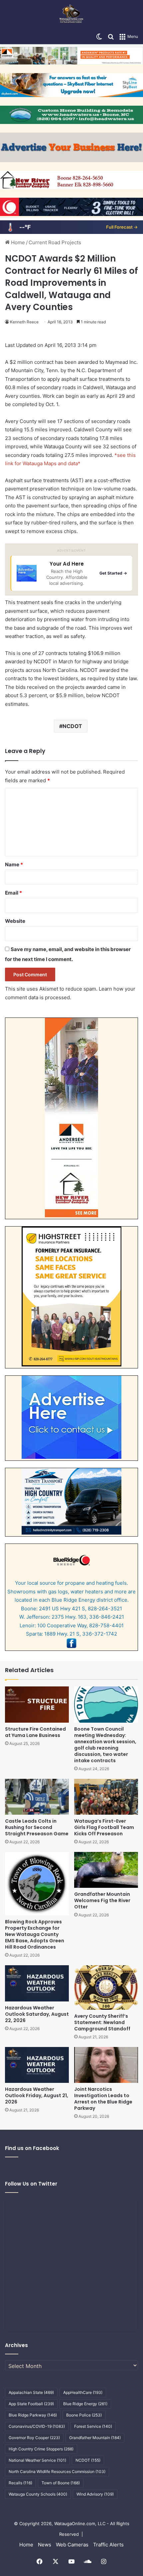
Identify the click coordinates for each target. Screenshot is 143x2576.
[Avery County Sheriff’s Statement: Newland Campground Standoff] (106, 1987)
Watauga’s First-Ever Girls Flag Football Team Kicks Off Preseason (104, 1827)
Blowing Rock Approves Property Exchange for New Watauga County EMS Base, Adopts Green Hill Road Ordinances (35, 1934)
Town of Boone (61, 2483)
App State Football (31, 2404)
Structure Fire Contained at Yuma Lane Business (35, 1732)
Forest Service (93, 2426)
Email (13, 893)
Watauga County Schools (38, 2494)
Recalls (20, 2483)
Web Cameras (72, 2545)
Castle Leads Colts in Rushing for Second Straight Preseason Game (37, 1827)
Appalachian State (31, 2392)
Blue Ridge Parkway (33, 2415)
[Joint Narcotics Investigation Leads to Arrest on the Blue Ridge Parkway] (106, 2065)
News (45, 2545)
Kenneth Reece (24, 322)
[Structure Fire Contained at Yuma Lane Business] (37, 1704)
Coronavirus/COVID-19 (37, 2426)
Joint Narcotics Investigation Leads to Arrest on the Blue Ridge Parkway (103, 2099)
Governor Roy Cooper (34, 2438)
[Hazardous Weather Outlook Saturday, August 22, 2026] (37, 1983)
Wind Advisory (95, 2494)
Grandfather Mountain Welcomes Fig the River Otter (102, 1900)
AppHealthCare (83, 2392)
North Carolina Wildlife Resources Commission (57, 2471)
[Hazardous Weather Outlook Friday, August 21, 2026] (37, 2065)
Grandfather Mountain (95, 2438)
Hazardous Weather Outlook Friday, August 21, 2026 (37, 2095)
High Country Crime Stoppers (41, 2449)
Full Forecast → (122, 227)
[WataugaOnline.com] (71, 15)
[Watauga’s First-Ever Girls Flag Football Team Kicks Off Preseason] (106, 1797)
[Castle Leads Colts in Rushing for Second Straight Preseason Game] (37, 1797)
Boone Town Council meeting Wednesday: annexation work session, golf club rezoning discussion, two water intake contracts (105, 1745)
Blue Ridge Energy (85, 2404)
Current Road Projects (55, 242)
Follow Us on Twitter (31, 2184)
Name (14, 864)
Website (15, 921)
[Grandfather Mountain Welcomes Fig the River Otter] (106, 1870)
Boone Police (84, 2415)
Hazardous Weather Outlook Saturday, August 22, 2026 (37, 2014)
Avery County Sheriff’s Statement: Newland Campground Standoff (102, 2022)
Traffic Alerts (108, 2545)
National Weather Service (37, 2460)
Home (17, 242)
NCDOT (72, 726)
